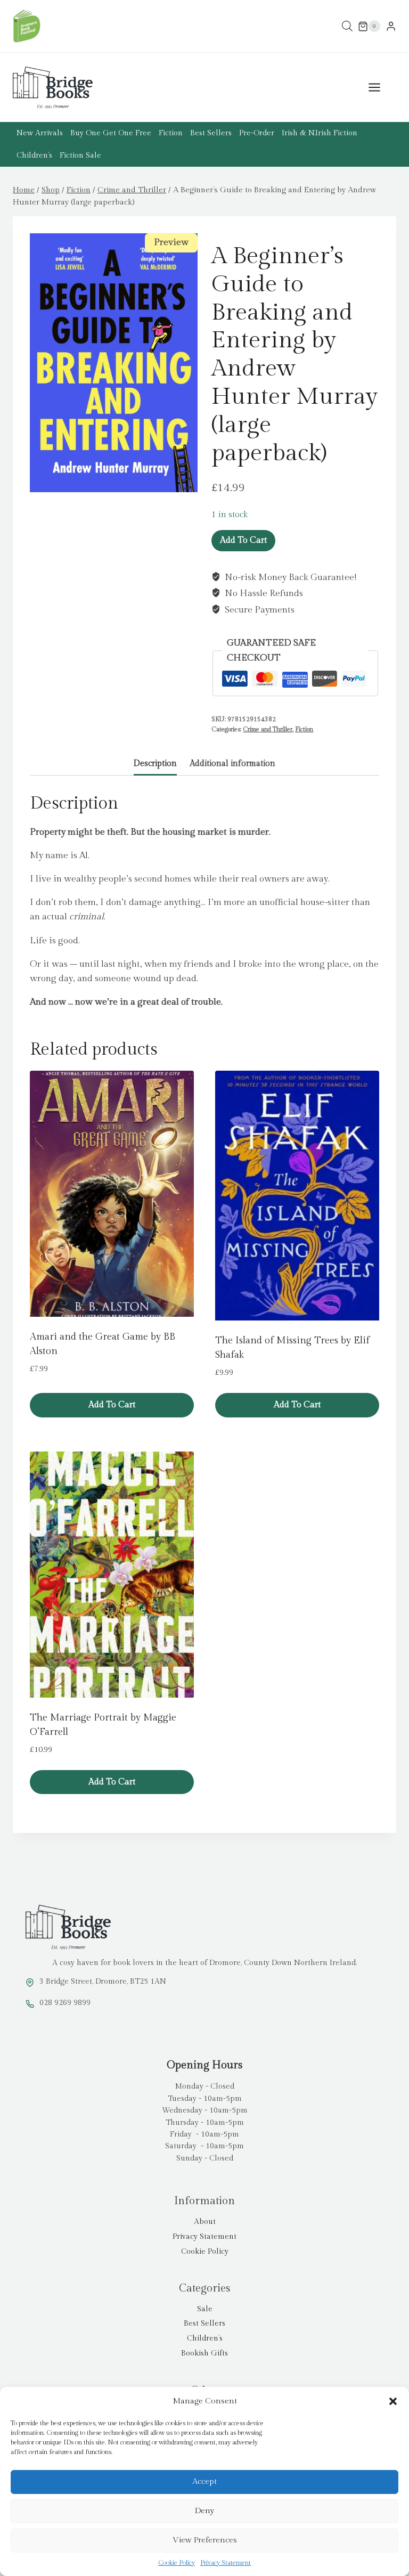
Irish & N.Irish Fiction (320, 133)
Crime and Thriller (268, 729)
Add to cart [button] (112, 1405)
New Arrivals (40, 133)
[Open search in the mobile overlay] (347, 26)
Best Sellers (211, 133)
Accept (204, 2481)
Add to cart (243, 540)
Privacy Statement (226, 2563)
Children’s (34, 156)
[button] (393, 2401)
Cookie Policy (177, 2563)
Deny (204, 2511)
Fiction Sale (80, 156)
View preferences (205, 2540)
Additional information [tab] (232, 763)
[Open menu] (380, 88)
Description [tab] (155, 763)
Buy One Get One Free (111, 133)
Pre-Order (257, 133)
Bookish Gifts (204, 2353)
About (205, 2222)
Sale (205, 2309)
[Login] (391, 26)
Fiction (171, 133)
